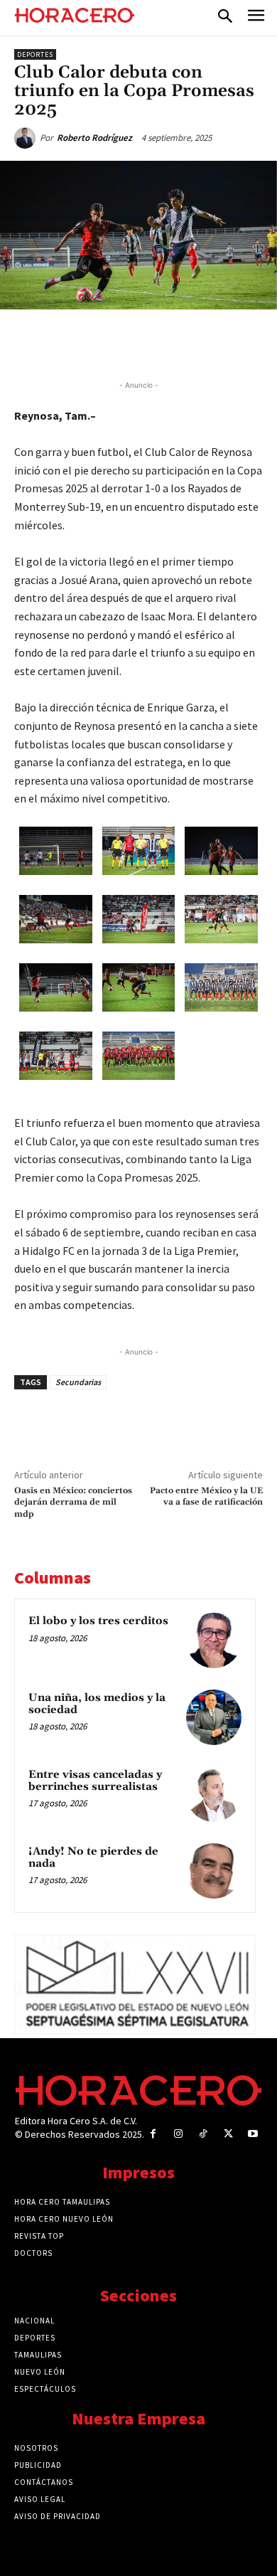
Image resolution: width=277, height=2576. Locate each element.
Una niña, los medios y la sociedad (97, 1704)
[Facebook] (73, 342)
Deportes (35, 54)
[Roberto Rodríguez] (27, 138)
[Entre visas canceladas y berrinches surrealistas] (214, 1794)
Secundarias (78, 1382)
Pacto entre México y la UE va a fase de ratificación (206, 1496)
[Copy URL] (204, 342)
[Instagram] (178, 2134)
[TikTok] (203, 2134)
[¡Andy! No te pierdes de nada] (214, 1871)
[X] (106, 342)
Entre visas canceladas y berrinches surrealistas (95, 1781)
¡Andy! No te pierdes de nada (93, 1857)
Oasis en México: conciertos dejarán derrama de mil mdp (73, 1502)
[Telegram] (171, 342)
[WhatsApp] (138, 342)
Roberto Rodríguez (94, 138)
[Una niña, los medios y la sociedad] (214, 1717)
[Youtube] (253, 2134)
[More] (237, 342)
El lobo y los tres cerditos (98, 1621)
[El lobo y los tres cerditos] (214, 1641)
